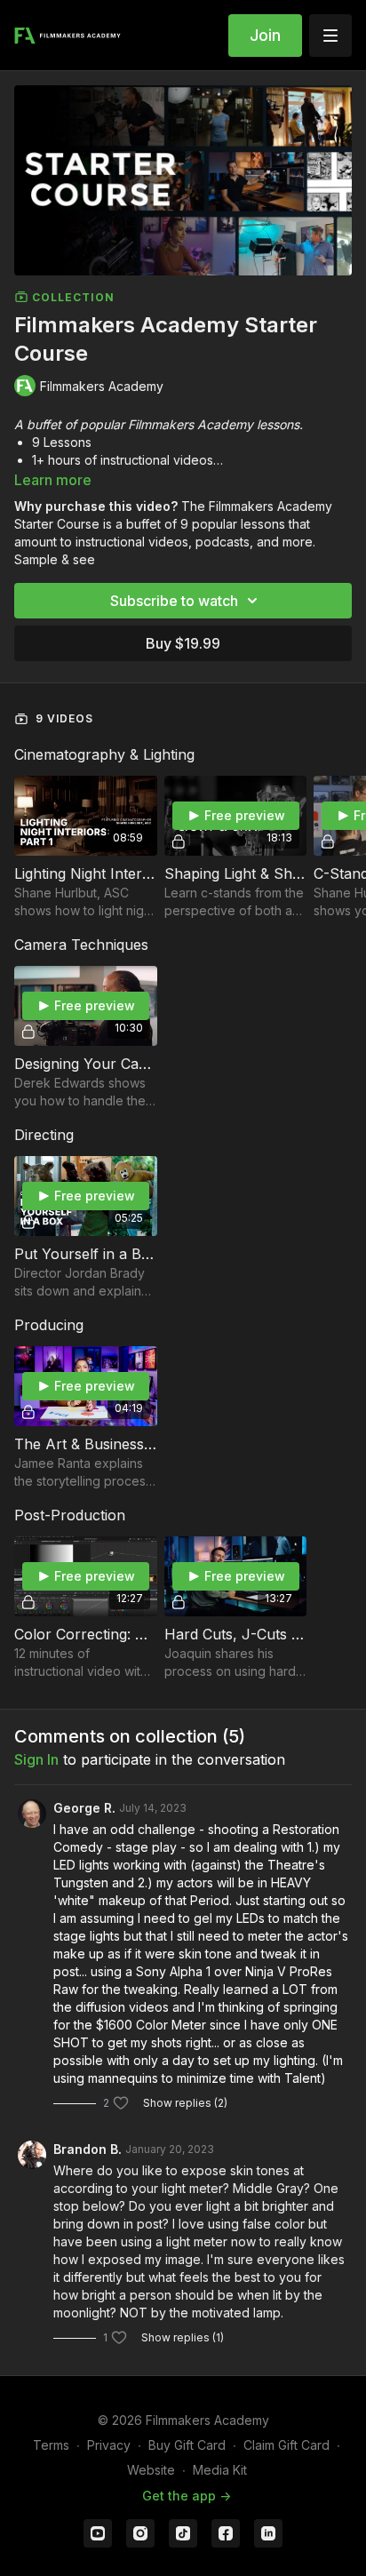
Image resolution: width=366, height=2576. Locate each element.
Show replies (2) (185, 2103)
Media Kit (220, 2470)
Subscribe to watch (174, 601)
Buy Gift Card (187, 2445)
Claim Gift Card (286, 2445)
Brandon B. (88, 2149)
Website (151, 2470)
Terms (51, 2445)
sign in (36, 1759)
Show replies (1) (183, 2337)
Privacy (109, 2445)
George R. (84, 1808)
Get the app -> (187, 2496)
